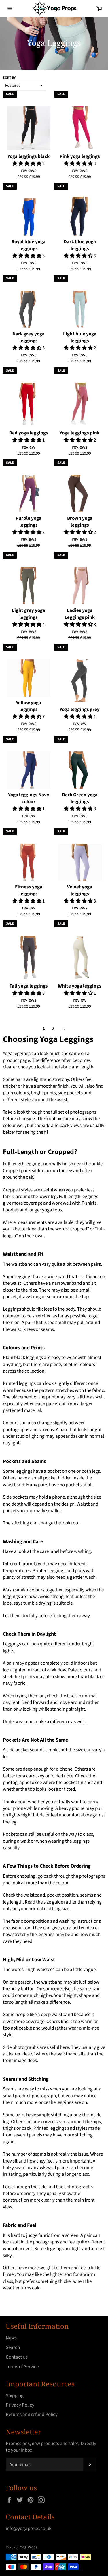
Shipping (15, 2396)
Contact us (17, 2357)
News (11, 2338)
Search (13, 2347)
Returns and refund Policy (32, 2415)
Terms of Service (22, 2367)
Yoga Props (28, 2547)
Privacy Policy (20, 2405)
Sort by (9, 78)
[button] (27, 164)
